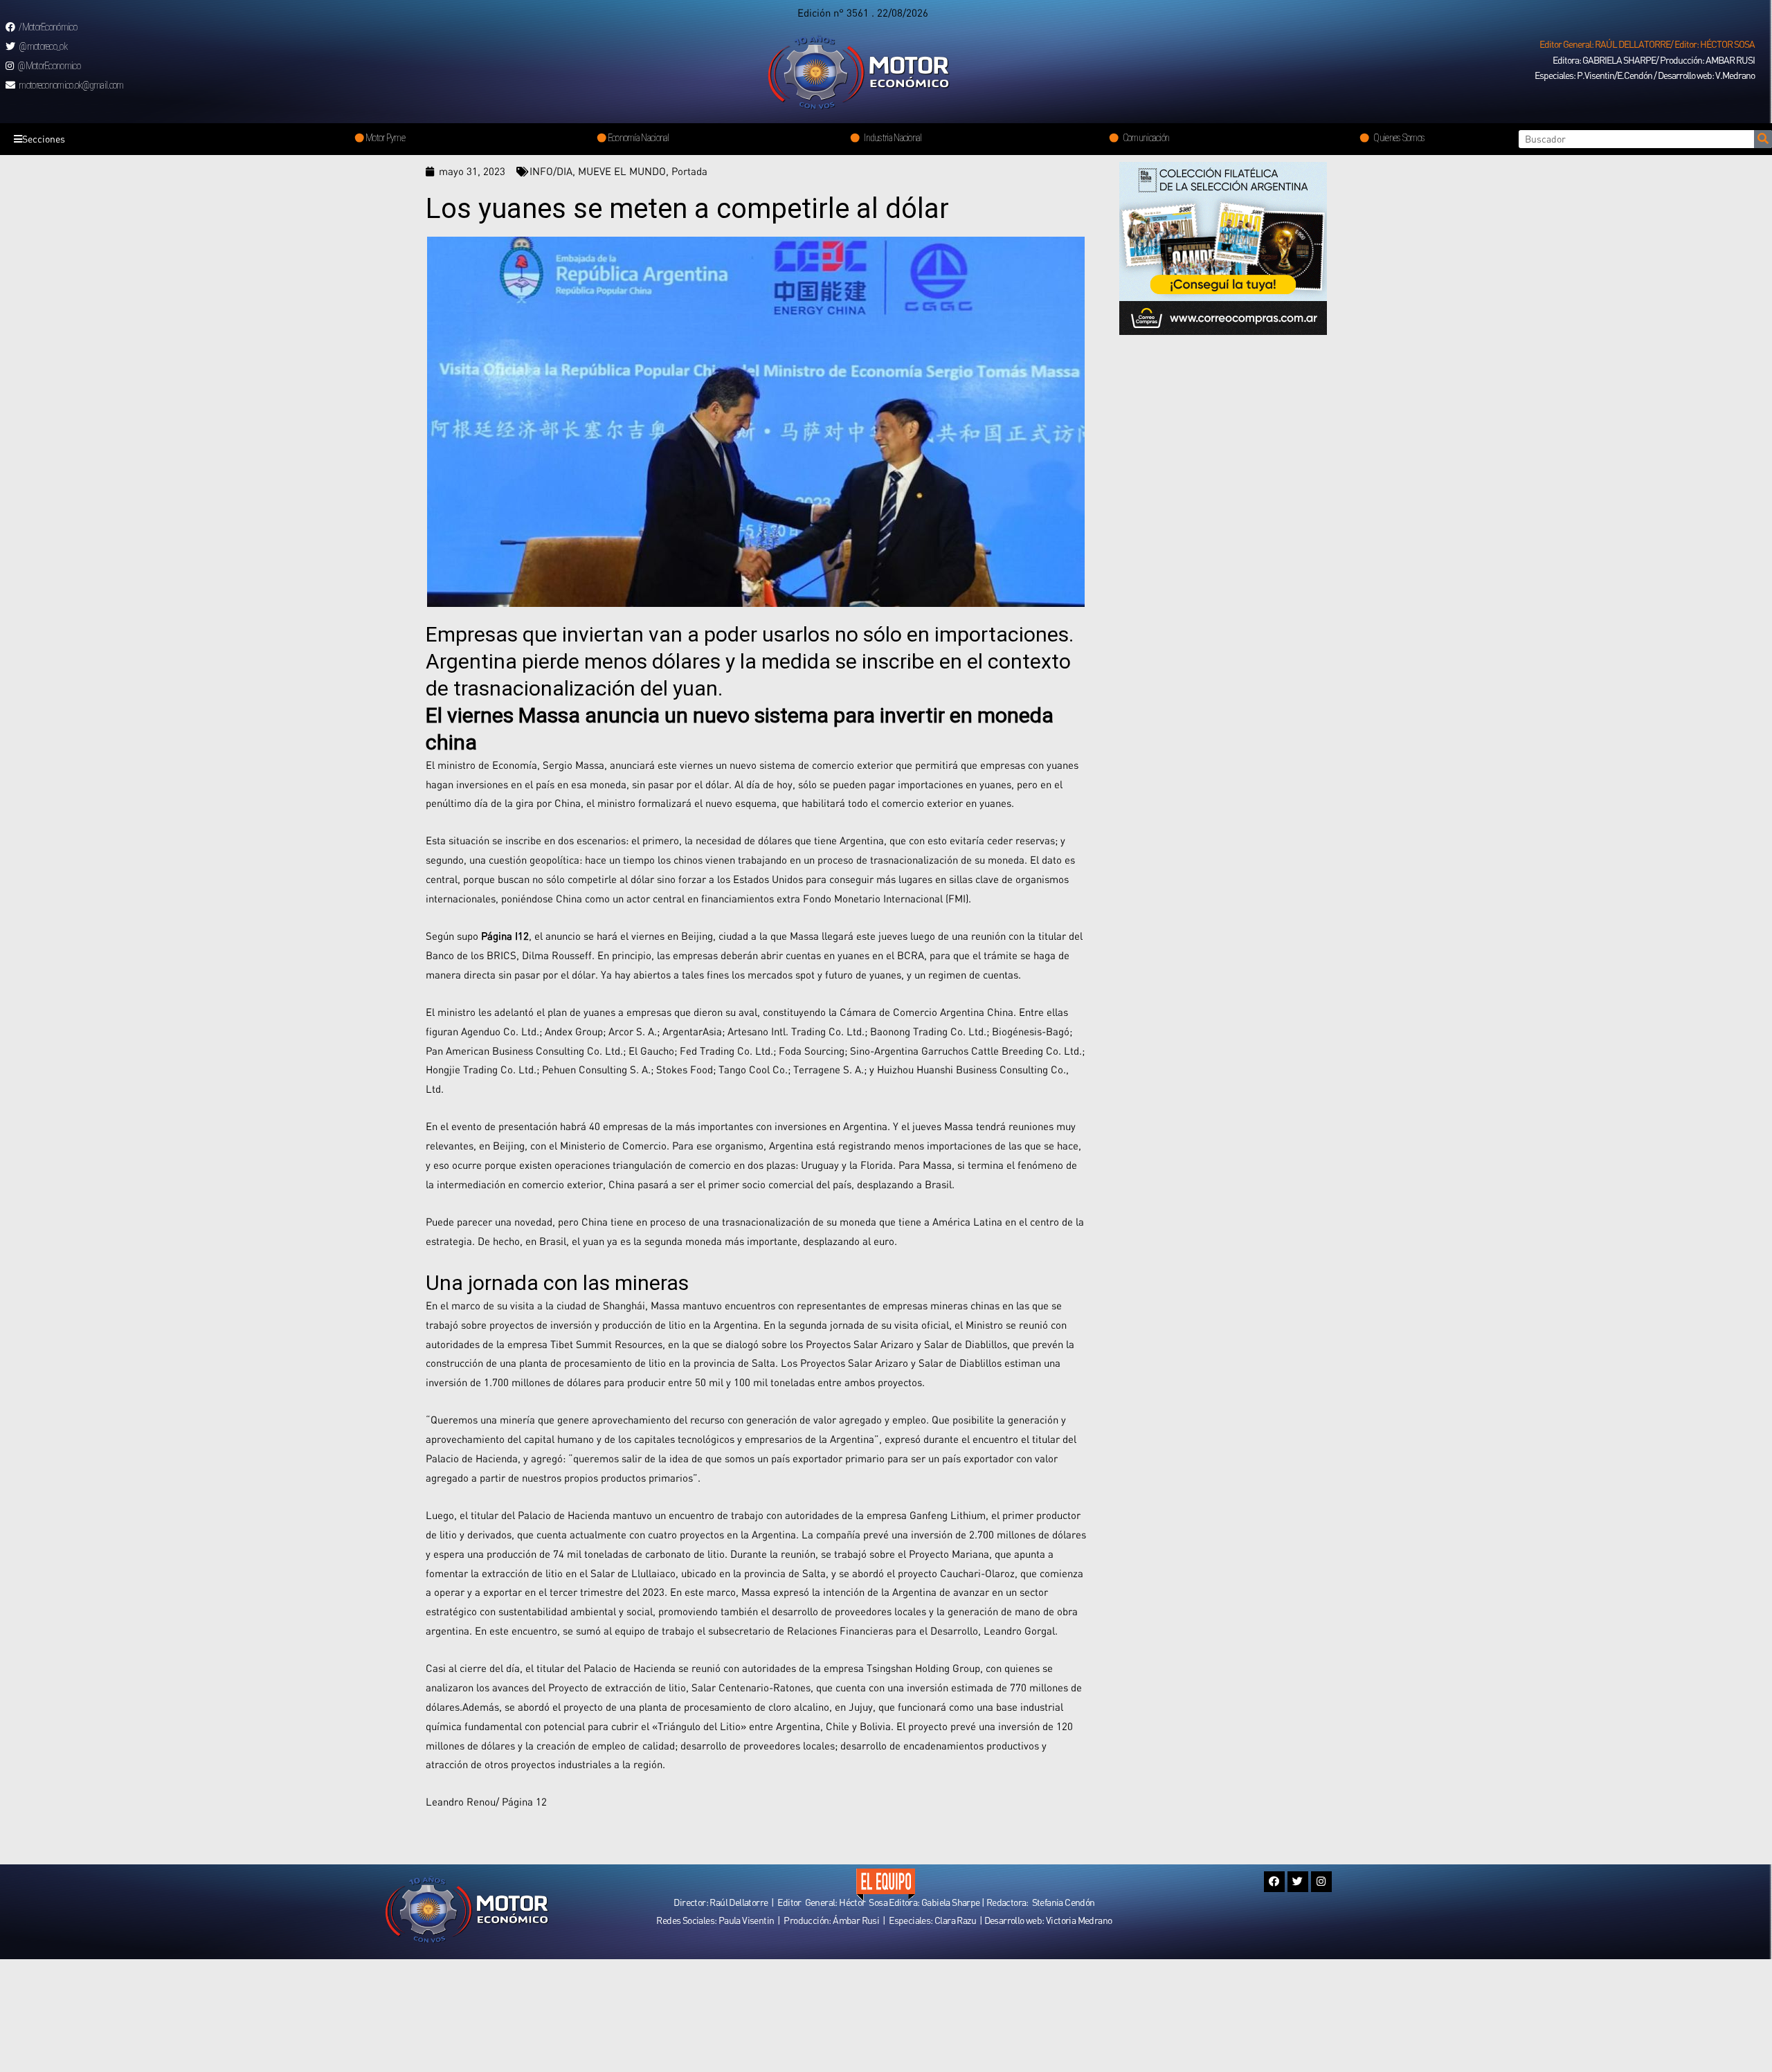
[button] (1647, 44)
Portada (689, 171)
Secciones (44, 139)
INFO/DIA (551, 171)
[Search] (1763, 139)
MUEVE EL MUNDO (622, 171)
